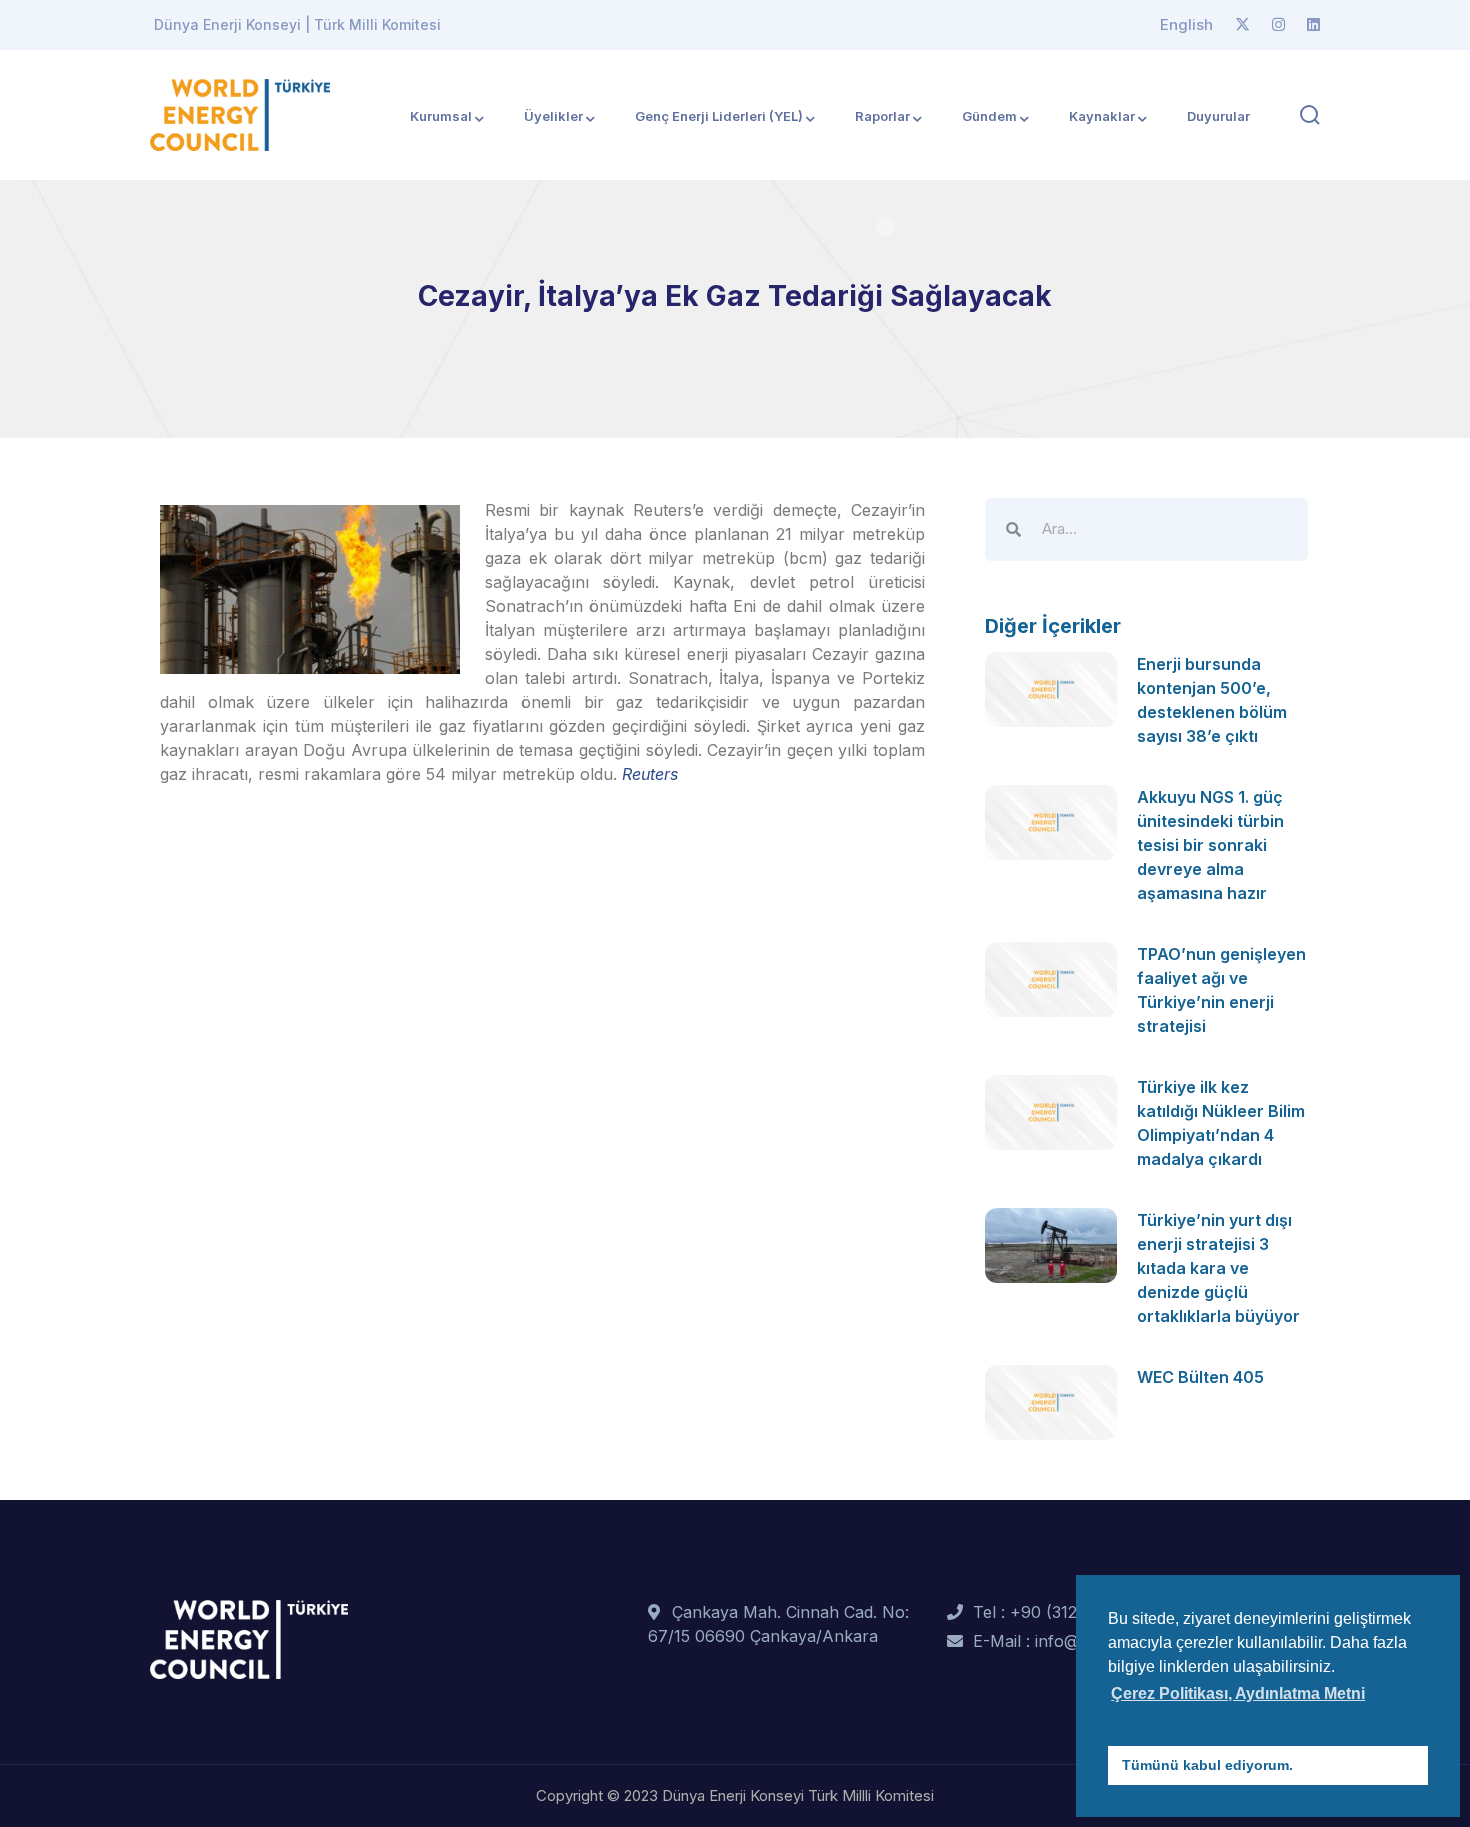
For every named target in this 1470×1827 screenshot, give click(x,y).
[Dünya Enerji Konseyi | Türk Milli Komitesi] (240, 113)
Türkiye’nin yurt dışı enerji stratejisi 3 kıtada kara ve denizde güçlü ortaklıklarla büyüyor (1218, 1268)
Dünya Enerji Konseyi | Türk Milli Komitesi (297, 24)
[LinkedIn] (1313, 25)
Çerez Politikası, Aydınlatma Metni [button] (1238, 1693)
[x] (1242, 25)
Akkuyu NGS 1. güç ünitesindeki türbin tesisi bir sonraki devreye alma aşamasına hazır (1210, 845)
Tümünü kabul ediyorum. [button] (1207, 1765)
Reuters (650, 774)
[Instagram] (1278, 25)
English (1186, 24)
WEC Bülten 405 (1200, 1377)
